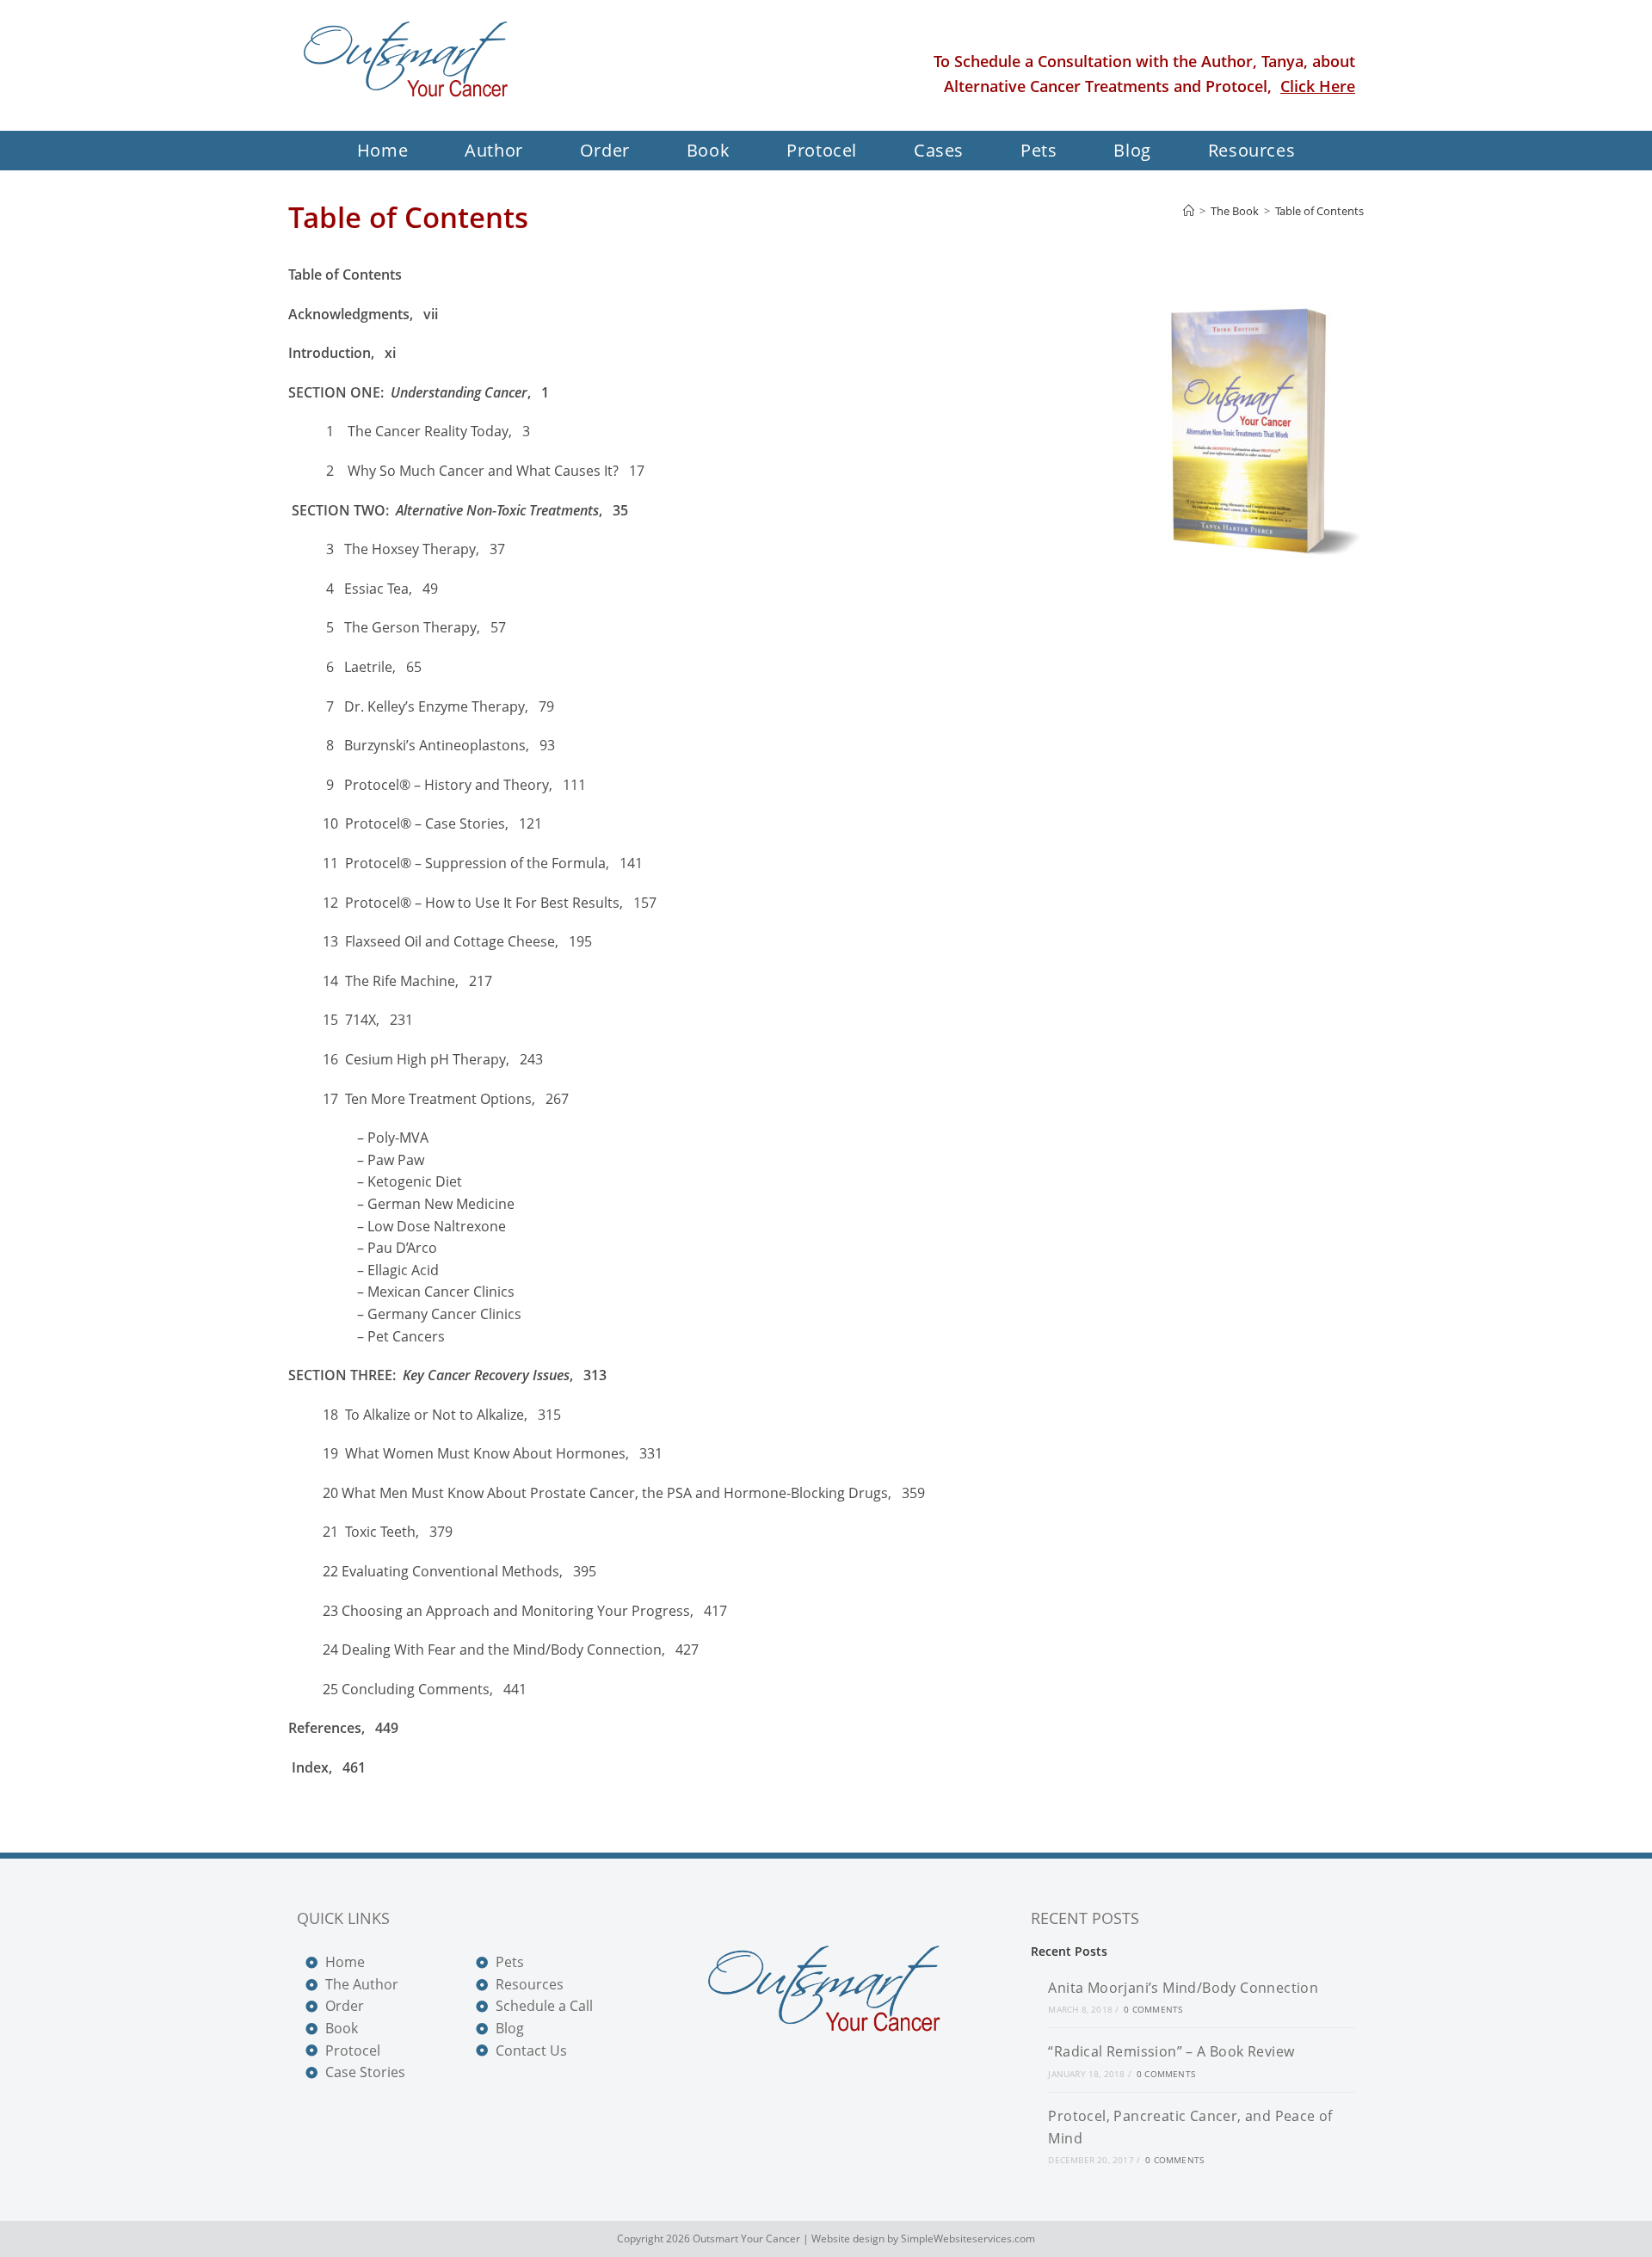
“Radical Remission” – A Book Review (1171, 2051)
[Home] (1189, 211)
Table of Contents (1319, 211)
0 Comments (1153, 2009)
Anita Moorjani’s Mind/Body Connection (1183, 1988)
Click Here (1318, 86)
